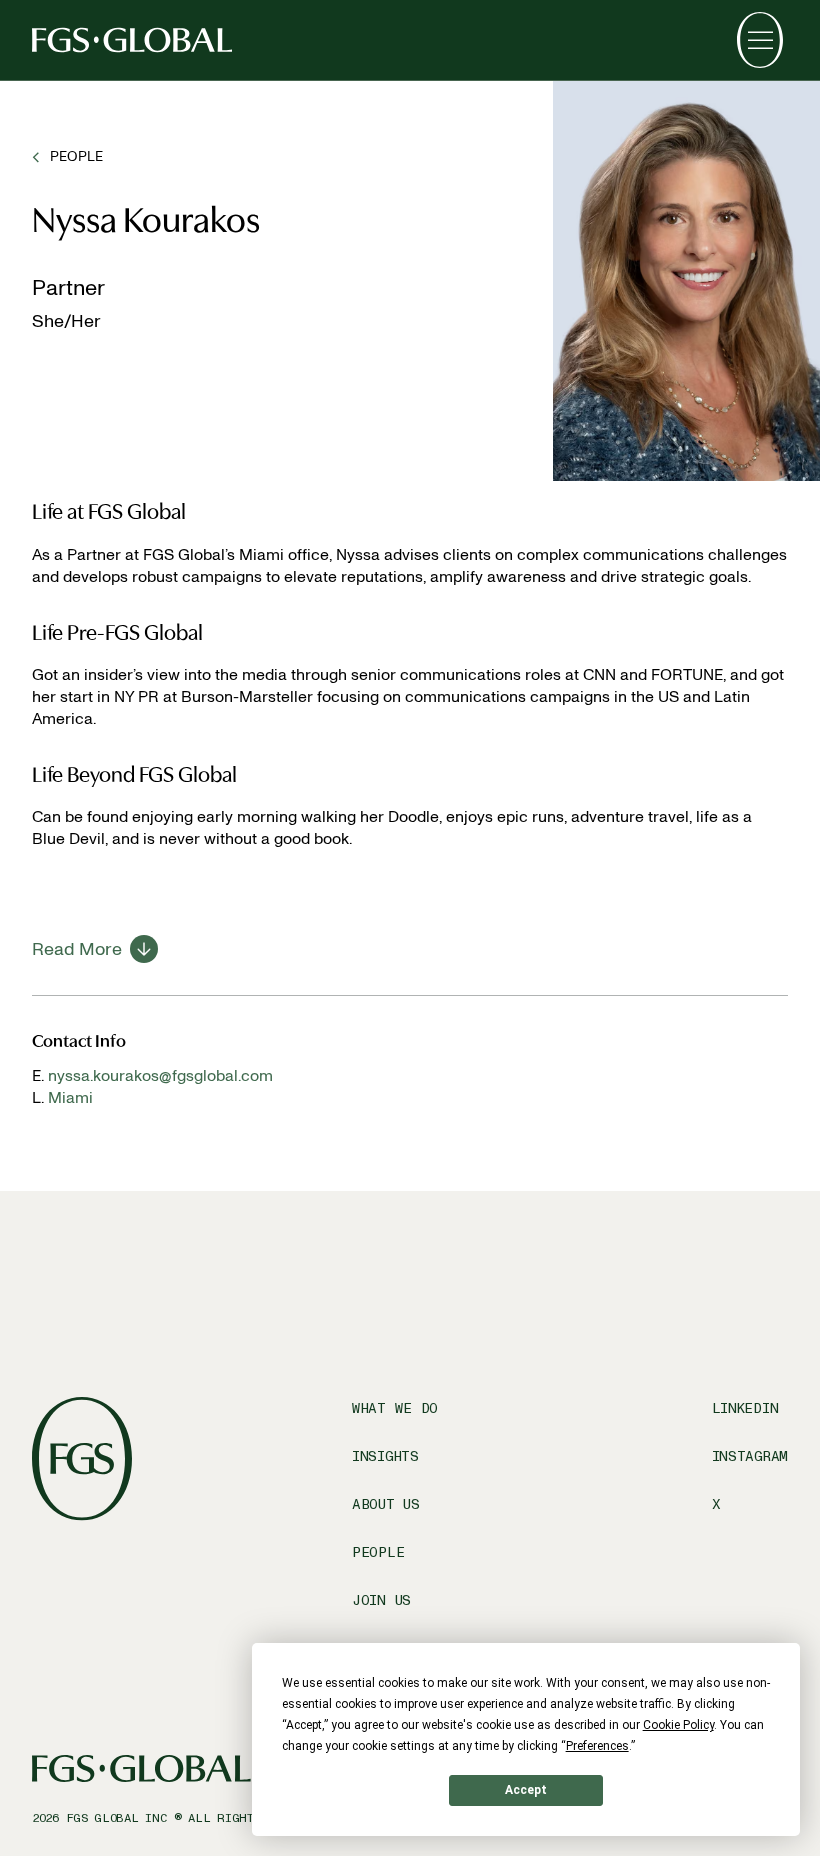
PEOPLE (76, 156)
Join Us (381, 1600)
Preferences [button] (597, 1746)
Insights (385, 1456)
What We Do (395, 1408)
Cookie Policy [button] (678, 1725)
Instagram (750, 1456)
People (378, 1552)
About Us (386, 1504)
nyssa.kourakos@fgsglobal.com (160, 1075)
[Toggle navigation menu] (760, 40)
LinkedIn (745, 1408)
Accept (526, 1790)
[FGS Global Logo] (132, 40)
